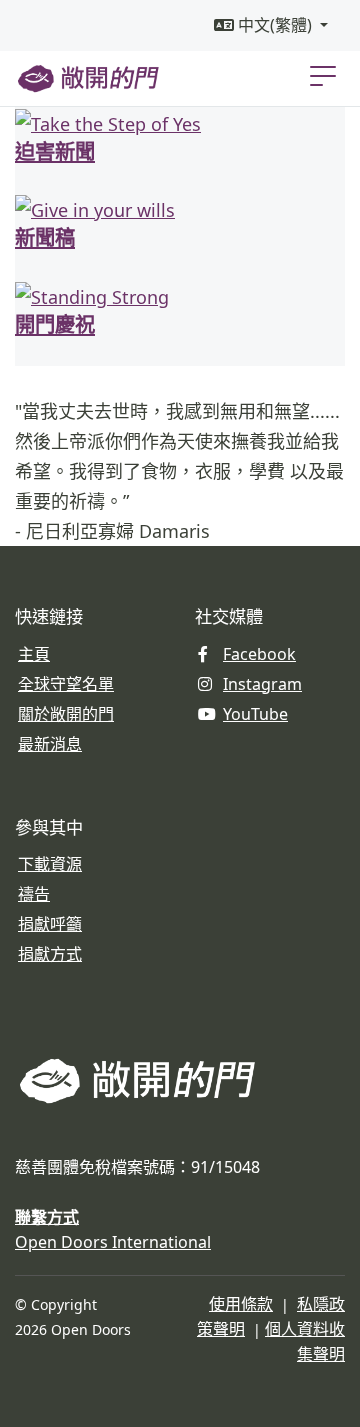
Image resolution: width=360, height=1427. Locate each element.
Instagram (262, 684)
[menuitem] (271, 25)
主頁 (34, 654)
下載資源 (50, 864)
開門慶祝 (55, 323)
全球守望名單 (66, 684)
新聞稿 (45, 236)
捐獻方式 (50, 954)
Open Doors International (113, 1242)
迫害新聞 (55, 150)
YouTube (255, 714)
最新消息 (50, 744)
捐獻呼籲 (50, 924)
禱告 (34, 894)
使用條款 (241, 1304)
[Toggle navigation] (323, 75)
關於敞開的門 (66, 714)
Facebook (259, 654)
